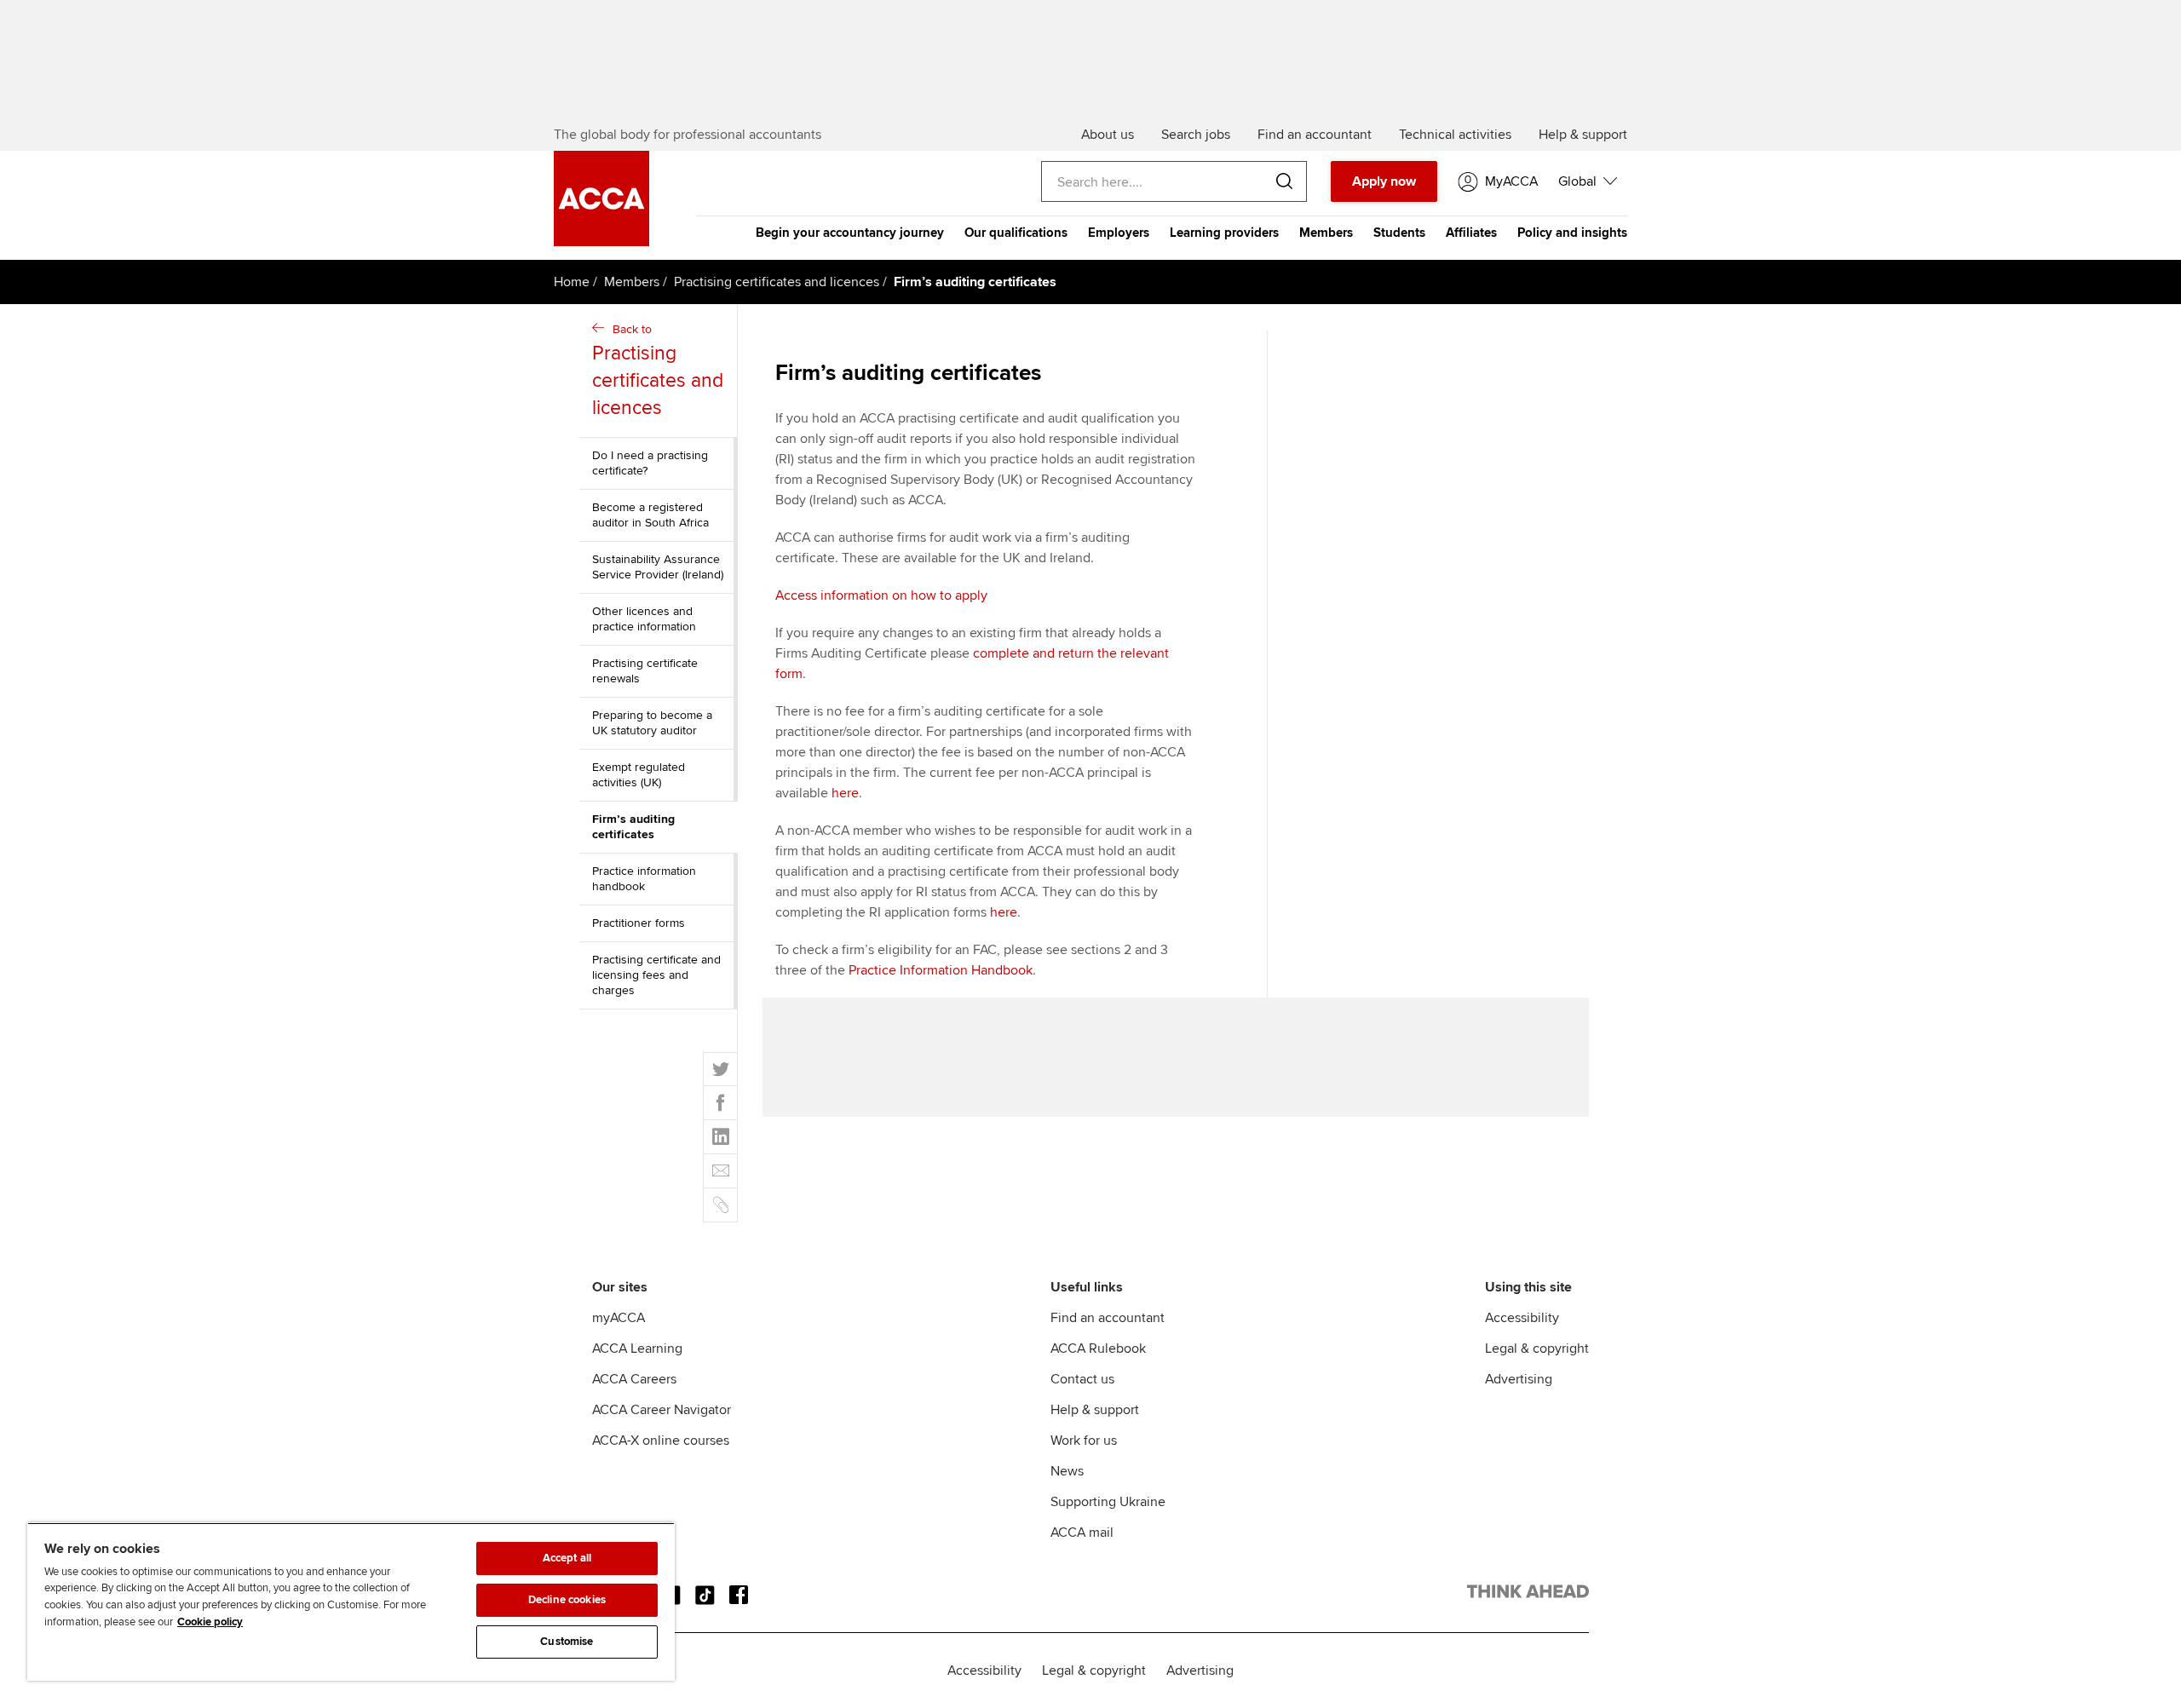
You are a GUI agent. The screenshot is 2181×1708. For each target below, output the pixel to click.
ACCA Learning (637, 1349)
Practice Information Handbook (941, 970)
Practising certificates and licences (777, 282)
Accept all (567, 1558)
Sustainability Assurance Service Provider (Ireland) (658, 567)
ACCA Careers (634, 1379)
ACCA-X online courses (661, 1441)
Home (572, 282)
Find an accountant (1108, 1318)
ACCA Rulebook (1098, 1349)
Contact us (1082, 1379)
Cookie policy (210, 1622)
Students (1399, 233)
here (845, 793)
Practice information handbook (644, 879)
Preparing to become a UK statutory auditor (652, 723)
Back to (658, 371)
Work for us (1084, 1441)
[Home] (601, 242)
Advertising (1519, 1379)
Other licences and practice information (644, 619)
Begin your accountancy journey (850, 233)
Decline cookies (567, 1600)
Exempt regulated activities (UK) (639, 775)
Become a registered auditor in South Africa (650, 515)
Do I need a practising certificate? (650, 463)
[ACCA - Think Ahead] (1528, 1595)
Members (1326, 233)
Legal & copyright (1537, 1349)
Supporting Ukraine (1108, 1502)
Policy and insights (1572, 233)
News (1067, 1471)
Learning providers (1224, 233)
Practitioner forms (639, 923)
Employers (1119, 233)
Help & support (1095, 1410)
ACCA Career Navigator (662, 1410)
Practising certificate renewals (645, 671)
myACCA (619, 1318)
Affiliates (1471, 233)
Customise (567, 1642)
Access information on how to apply (881, 595)
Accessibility (1522, 1318)
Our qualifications (1016, 233)
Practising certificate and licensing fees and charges (656, 975)
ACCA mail (1082, 1533)
